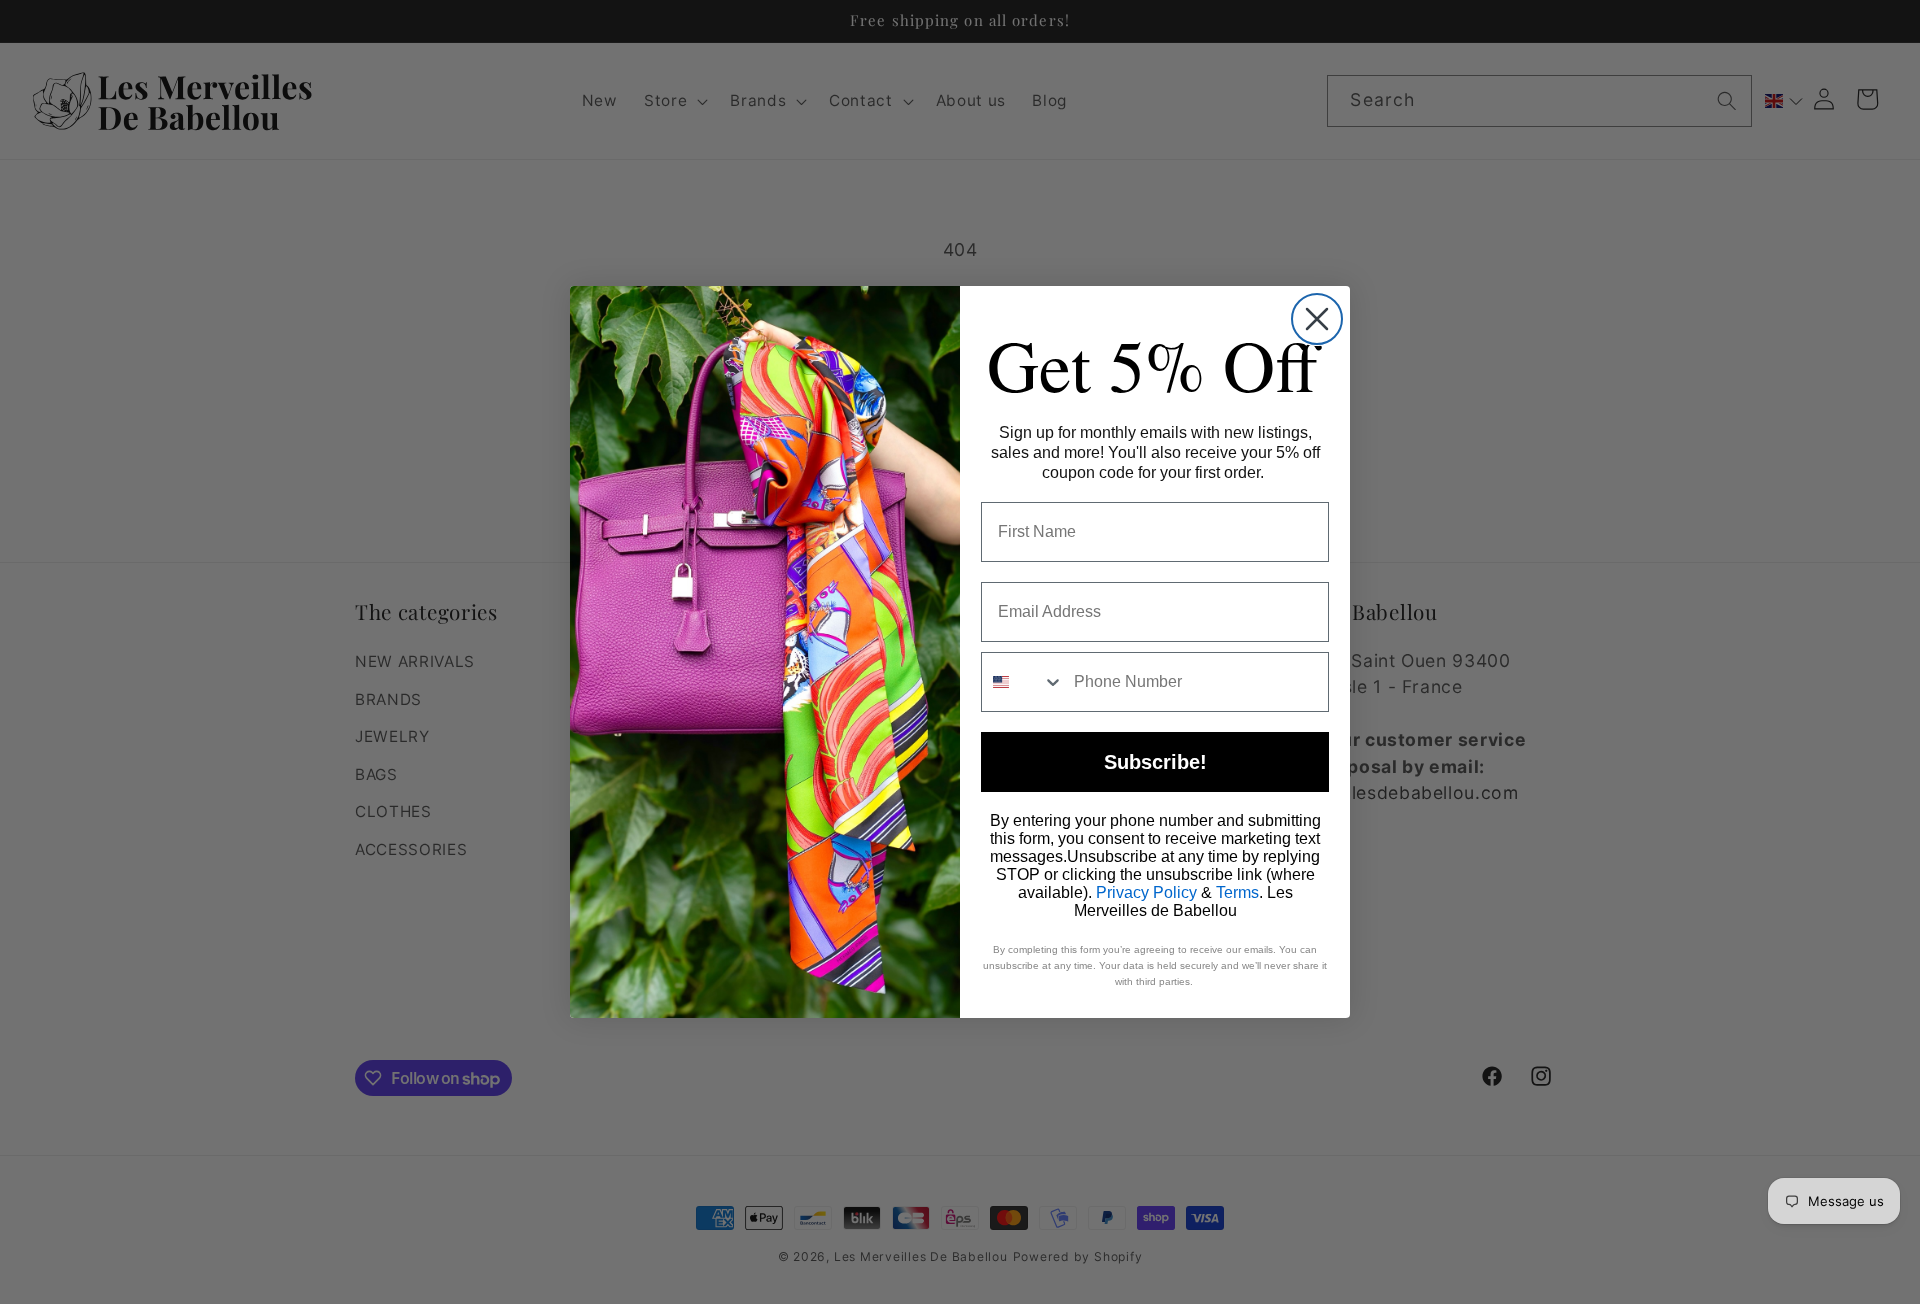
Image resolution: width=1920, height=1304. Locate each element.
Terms (1237, 892)
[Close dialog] (1317, 319)
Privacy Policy (1146, 892)
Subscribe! (1155, 762)
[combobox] (1023, 682)
